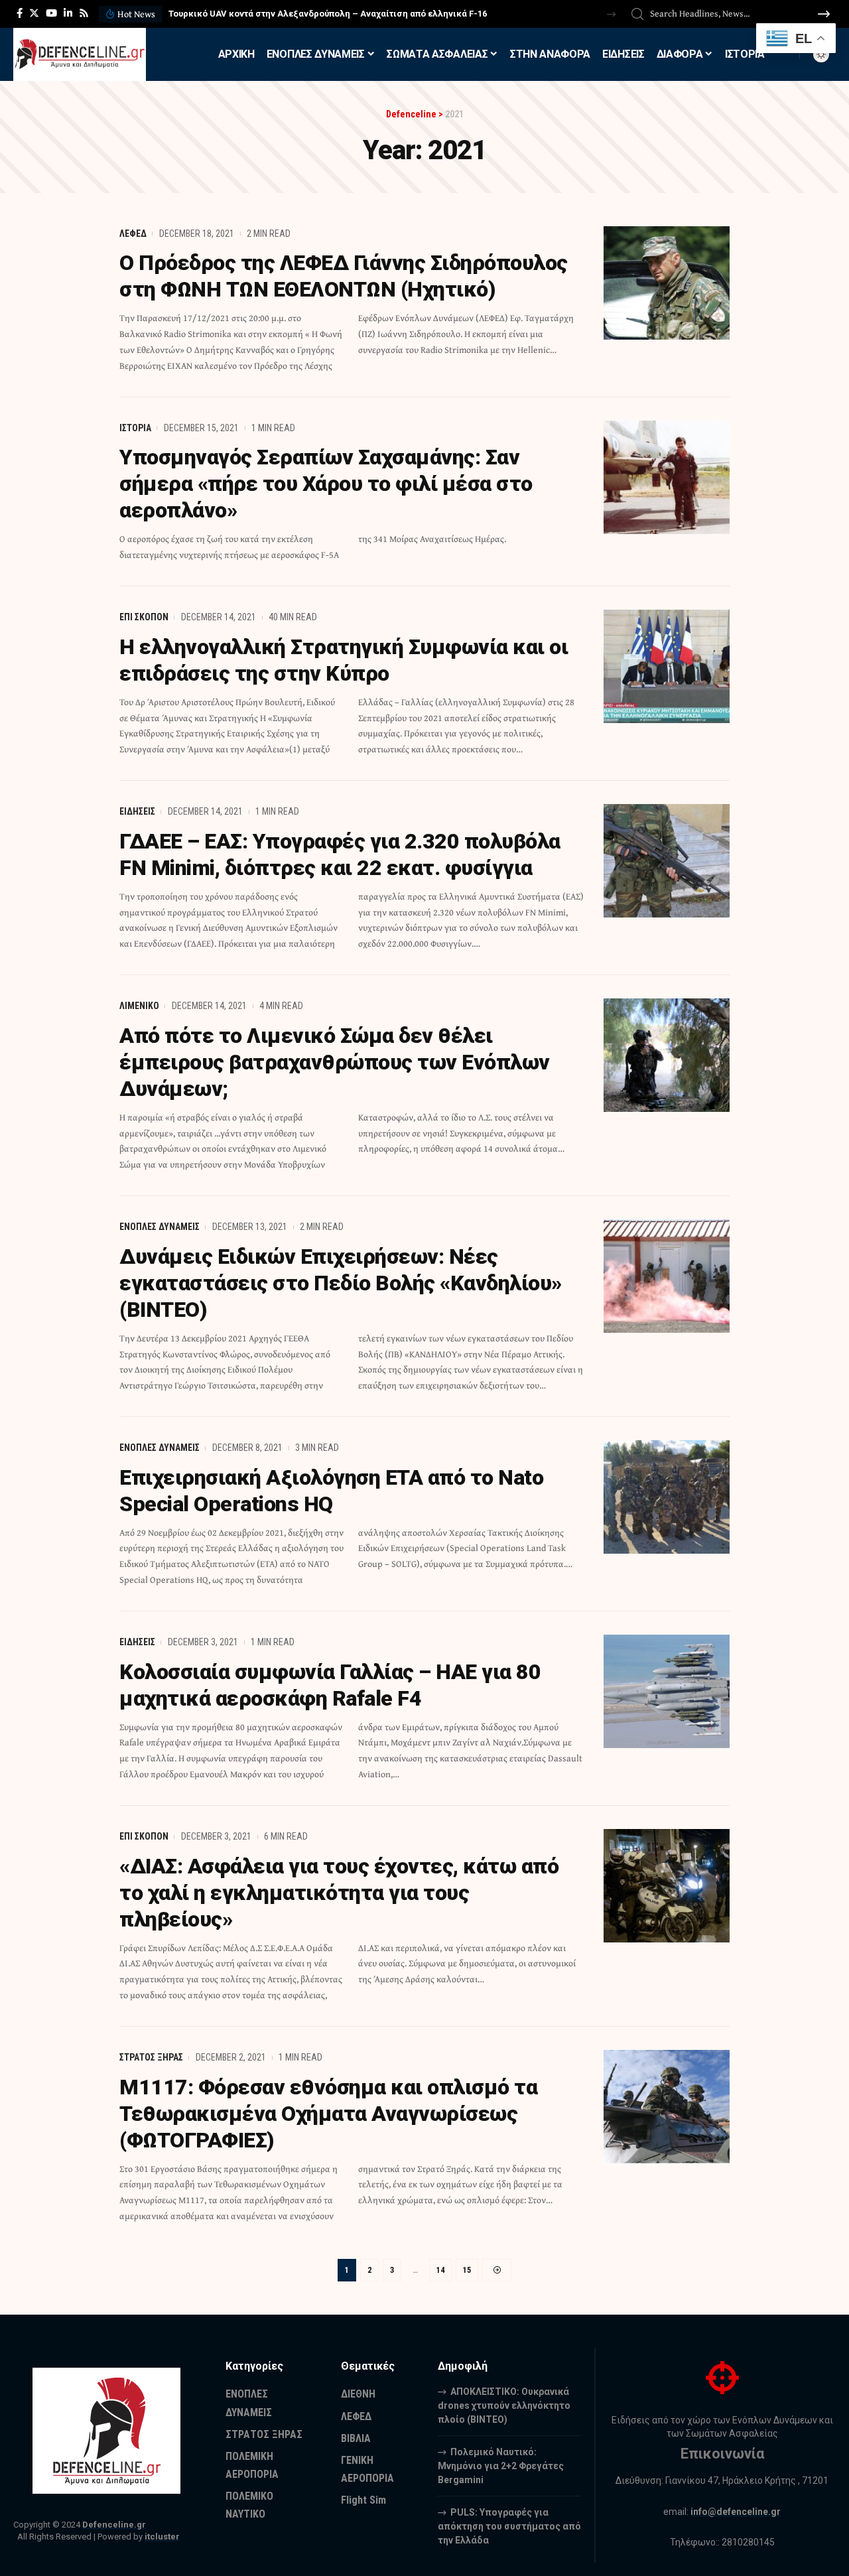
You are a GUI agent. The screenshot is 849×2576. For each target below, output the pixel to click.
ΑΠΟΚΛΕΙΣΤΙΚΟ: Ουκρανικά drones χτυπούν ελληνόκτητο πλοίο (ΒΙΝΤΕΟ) (504, 2406)
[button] (611, 14)
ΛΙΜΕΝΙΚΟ (139, 1006)
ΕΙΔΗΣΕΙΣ (137, 811)
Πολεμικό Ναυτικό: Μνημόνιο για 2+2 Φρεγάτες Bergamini (501, 2466)
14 (440, 2270)
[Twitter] (34, 13)
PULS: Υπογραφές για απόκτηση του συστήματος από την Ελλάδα (509, 2526)
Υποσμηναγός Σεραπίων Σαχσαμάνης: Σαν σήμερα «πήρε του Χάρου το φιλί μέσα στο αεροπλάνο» (326, 484)
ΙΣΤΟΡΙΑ (135, 428)
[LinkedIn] (68, 13)
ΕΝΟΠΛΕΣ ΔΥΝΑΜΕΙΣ (160, 1227)
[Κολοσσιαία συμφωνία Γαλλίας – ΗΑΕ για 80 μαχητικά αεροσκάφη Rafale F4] (667, 1691)
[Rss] (84, 13)
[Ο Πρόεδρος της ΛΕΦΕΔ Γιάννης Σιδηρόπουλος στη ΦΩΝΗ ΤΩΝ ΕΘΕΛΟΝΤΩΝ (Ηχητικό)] (667, 283)
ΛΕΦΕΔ (133, 234)
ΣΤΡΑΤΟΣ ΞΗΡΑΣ (151, 2057)
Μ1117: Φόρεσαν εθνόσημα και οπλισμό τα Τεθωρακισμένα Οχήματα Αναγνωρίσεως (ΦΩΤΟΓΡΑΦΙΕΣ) (328, 2114)
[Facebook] (20, 13)
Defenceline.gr (114, 2525)
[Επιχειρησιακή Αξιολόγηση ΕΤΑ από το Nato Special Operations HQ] (667, 1497)
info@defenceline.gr (736, 2512)
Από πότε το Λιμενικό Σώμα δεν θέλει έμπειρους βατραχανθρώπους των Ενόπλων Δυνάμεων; (335, 1062)
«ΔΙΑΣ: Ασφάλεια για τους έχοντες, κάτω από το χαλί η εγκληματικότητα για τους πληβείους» (339, 1893)
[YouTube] (51, 13)
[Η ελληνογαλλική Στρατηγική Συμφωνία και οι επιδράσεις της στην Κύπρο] (667, 666)
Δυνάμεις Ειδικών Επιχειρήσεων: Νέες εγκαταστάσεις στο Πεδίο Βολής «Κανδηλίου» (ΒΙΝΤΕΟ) (341, 1283)
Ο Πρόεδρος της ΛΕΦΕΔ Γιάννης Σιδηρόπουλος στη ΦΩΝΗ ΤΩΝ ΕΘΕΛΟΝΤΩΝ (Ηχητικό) (344, 276)
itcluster (162, 2537)
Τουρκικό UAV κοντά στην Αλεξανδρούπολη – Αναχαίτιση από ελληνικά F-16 (328, 14)
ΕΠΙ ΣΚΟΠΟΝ (144, 617)
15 (467, 2270)
